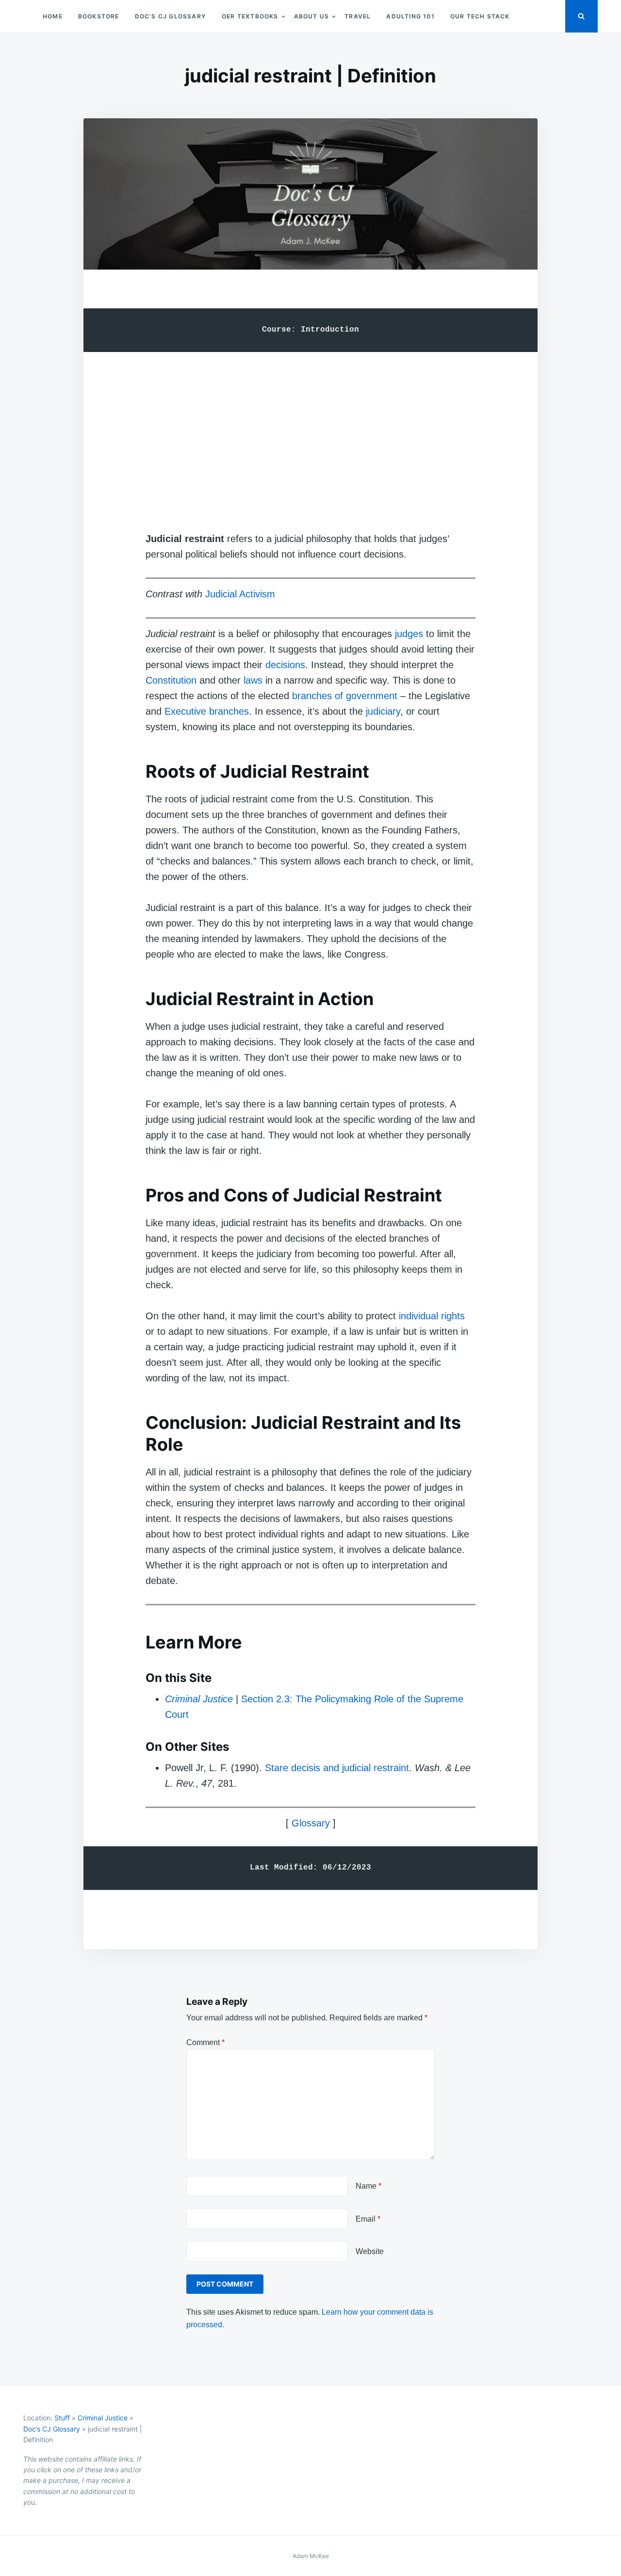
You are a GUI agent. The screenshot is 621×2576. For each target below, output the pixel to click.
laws (253, 680)
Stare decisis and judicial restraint (337, 1768)
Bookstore (99, 16)
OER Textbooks (250, 16)
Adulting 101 (410, 16)
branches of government (345, 696)
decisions (285, 665)
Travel (358, 16)
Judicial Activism (240, 594)
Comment (205, 2042)
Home (53, 16)
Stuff (62, 2418)
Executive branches (207, 711)
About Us (312, 16)
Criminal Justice (199, 1699)
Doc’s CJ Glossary (171, 16)
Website (370, 2251)
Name (368, 2186)
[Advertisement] (310, 432)
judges (409, 634)
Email (368, 2219)
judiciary (382, 711)
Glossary (311, 1823)
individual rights (432, 1316)
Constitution (171, 680)
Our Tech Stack (480, 16)
